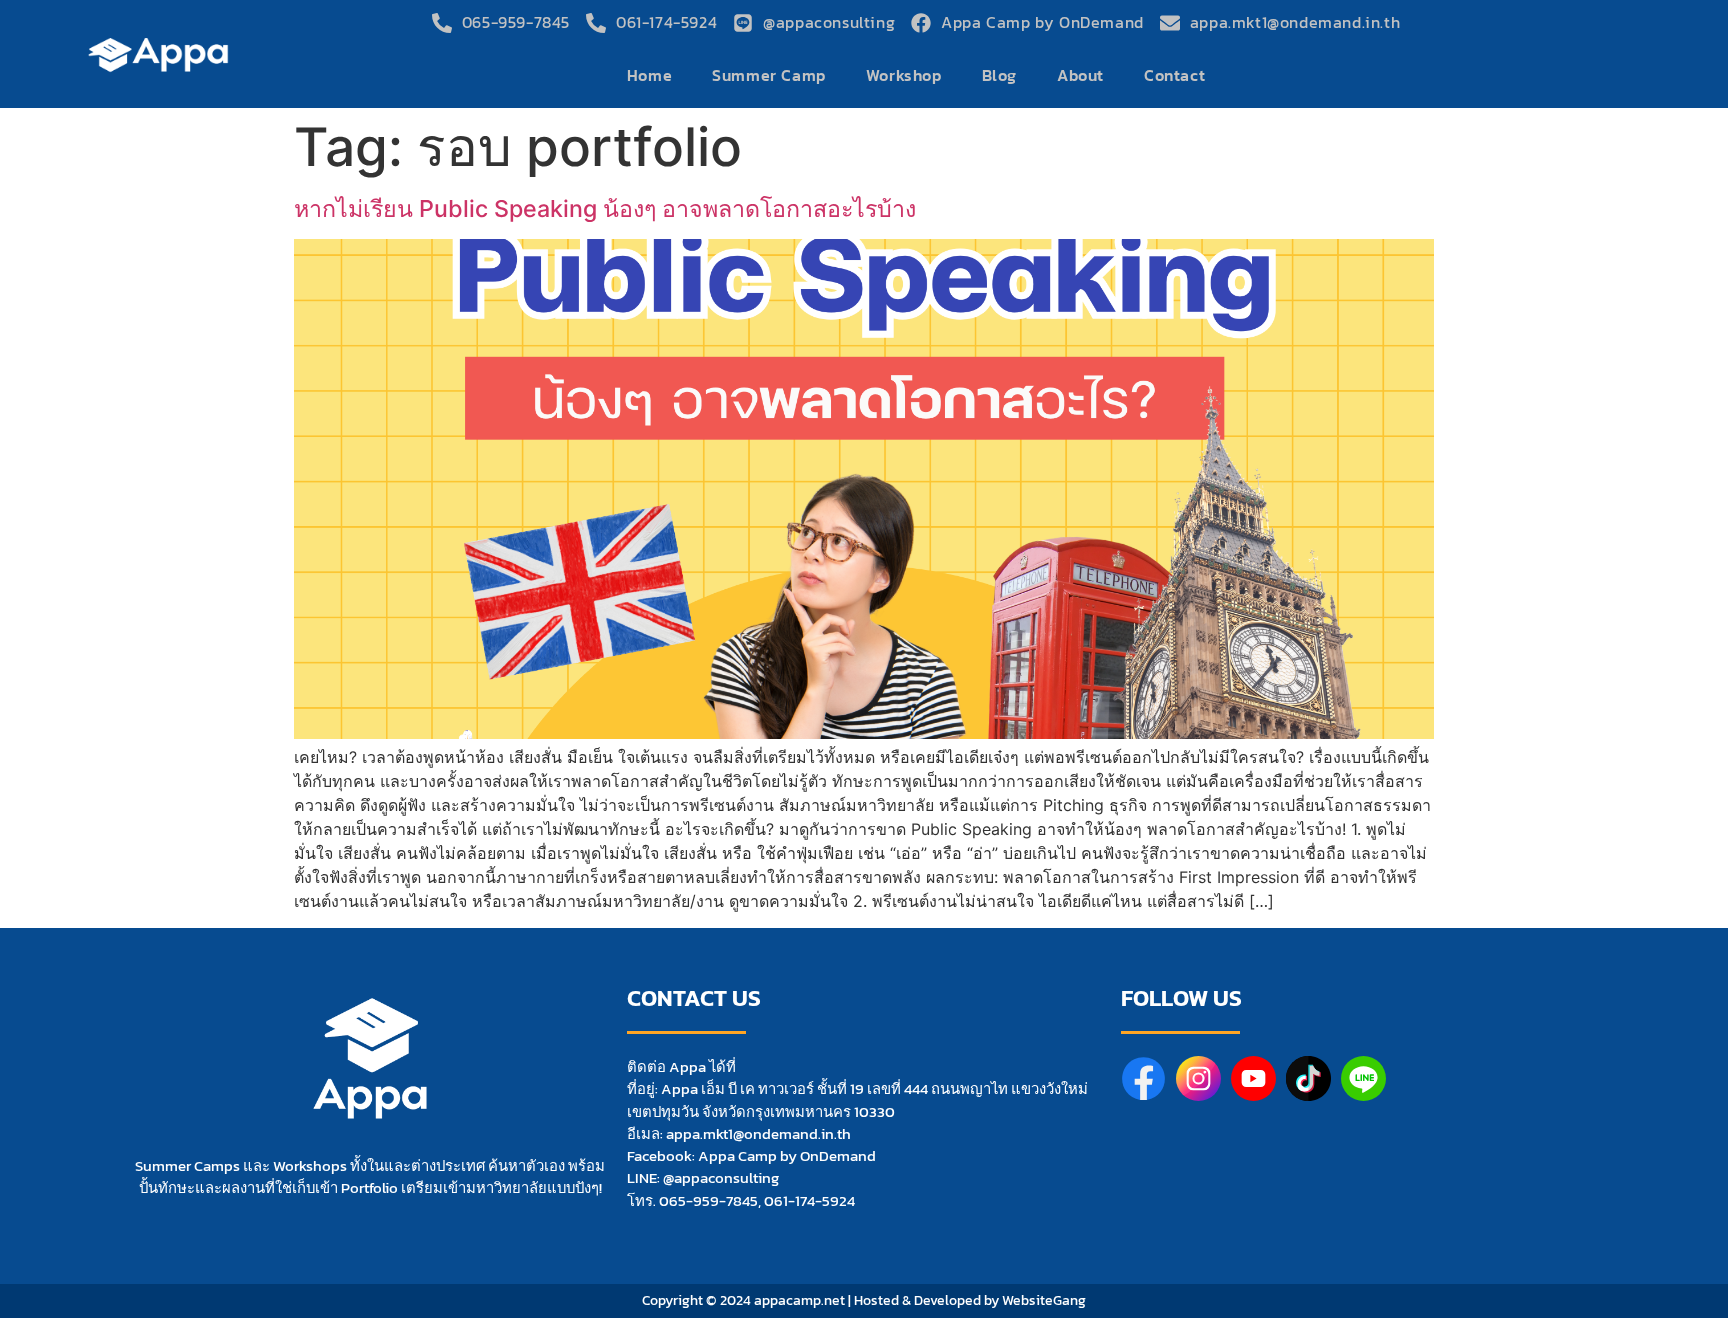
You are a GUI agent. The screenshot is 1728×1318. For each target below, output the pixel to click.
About (1080, 75)
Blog (999, 75)
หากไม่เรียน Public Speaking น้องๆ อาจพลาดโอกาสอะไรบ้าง (605, 208)
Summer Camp (769, 75)
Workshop (904, 75)
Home (649, 75)
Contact (1174, 75)
